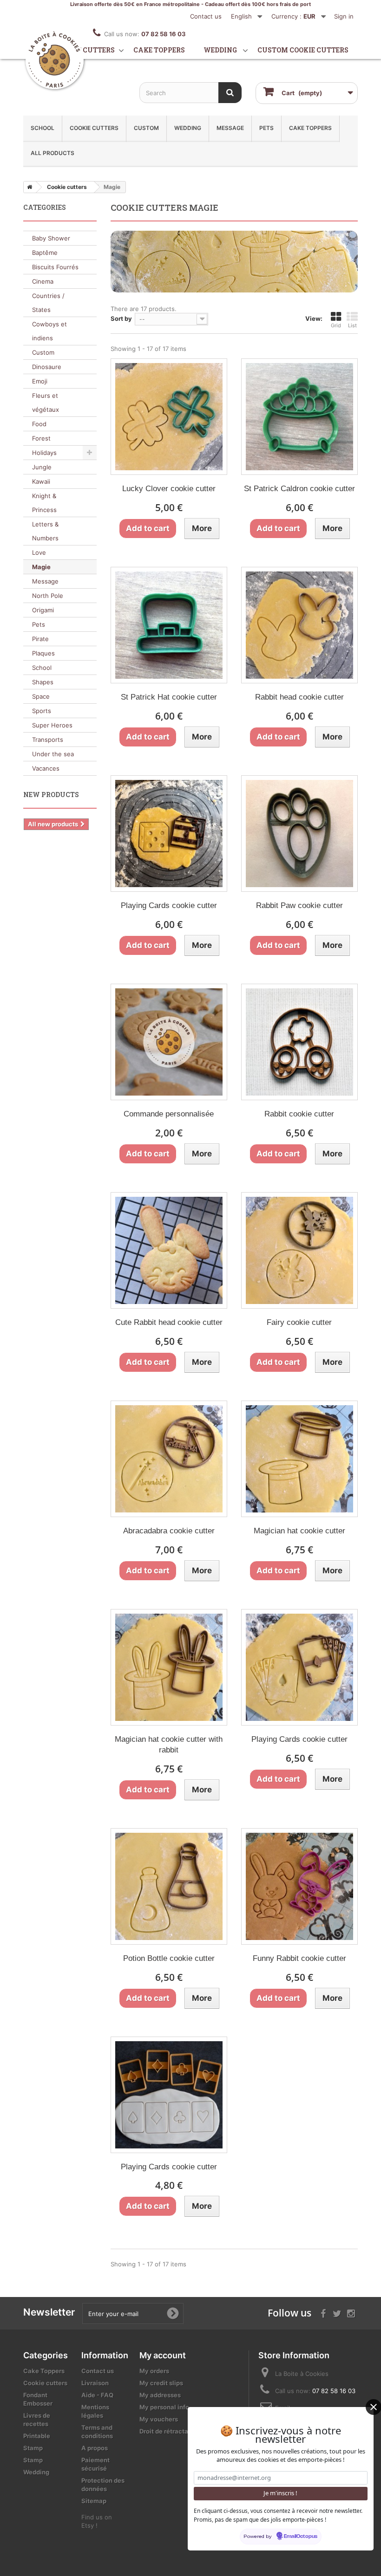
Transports (48, 740)
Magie (41, 567)
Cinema (43, 281)
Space (41, 696)
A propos (95, 2448)
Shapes (43, 682)
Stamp (33, 2448)
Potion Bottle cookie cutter (169, 1958)
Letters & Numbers (45, 531)
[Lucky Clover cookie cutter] (169, 417)
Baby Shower (51, 238)
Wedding (220, 50)
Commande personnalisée (169, 1114)
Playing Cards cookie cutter (169, 905)
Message (230, 128)
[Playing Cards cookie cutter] (169, 834)
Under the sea (53, 754)
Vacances (46, 768)
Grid (336, 325)
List (352, 325)
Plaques (43, 653)
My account (163, 2355)
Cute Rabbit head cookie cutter (169, 1322)
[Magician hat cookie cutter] (299, 1459)
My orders (154, 2371)
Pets (266, 128)
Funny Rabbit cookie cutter (299, 1958)
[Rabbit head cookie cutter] (299, 625)
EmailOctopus (301, 2537)
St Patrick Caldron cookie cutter (299, 489)
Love (39, 552)
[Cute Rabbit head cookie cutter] (169, 1250)
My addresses (160, 2395)
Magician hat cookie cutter (299, 1531)
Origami (43, 610)
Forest (41, 438)
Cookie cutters (85, 50)
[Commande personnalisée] (169, 1042)
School (43, 128)
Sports (42, 711)
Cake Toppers (310, 128)
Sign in (344, 16)
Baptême (45, 253)
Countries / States (48, 303)
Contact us (206, 16)
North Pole (48, 596)
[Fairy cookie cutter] (299, 1250)
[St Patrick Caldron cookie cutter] (299, 417)
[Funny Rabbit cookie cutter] (299, 1886)
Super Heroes (52, 725)
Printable (37, 2436)
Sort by (121, 318)
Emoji (40, 381)
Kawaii (41, 481)
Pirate (40, 639)
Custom (146, 128)
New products (51, 795)
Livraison (95, 2383)
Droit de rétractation (170, 2431)
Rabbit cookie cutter (299, 1114)
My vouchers (159, 2419)
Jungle (42, 467)
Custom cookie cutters (303, 50)
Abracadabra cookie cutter (169, 1531)
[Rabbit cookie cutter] (299, 1042)
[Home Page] (28, 187)
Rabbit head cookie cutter (299, 697)
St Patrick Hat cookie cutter (169, 697)
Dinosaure (47, 367)
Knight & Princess (44, 503)
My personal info (164, 2407)
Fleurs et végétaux (46, 402)
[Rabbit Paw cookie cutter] (299, 834)
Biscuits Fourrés (55, 267)
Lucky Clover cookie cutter (169, 489)
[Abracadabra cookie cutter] (169, 1459)
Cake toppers (159, 50)
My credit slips (161, 2383)
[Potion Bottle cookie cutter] (169, 1886)
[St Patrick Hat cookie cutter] (169, 625)
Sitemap (94, 2501)
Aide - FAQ (97, 2395)
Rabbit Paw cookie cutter (299, 905)
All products (53, 153)
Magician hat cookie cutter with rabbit (169, 1745)
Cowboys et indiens (49, 331)
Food (39, 424)
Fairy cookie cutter (299, 1322)
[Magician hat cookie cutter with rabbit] (169, 1667)
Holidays (44, 453)
